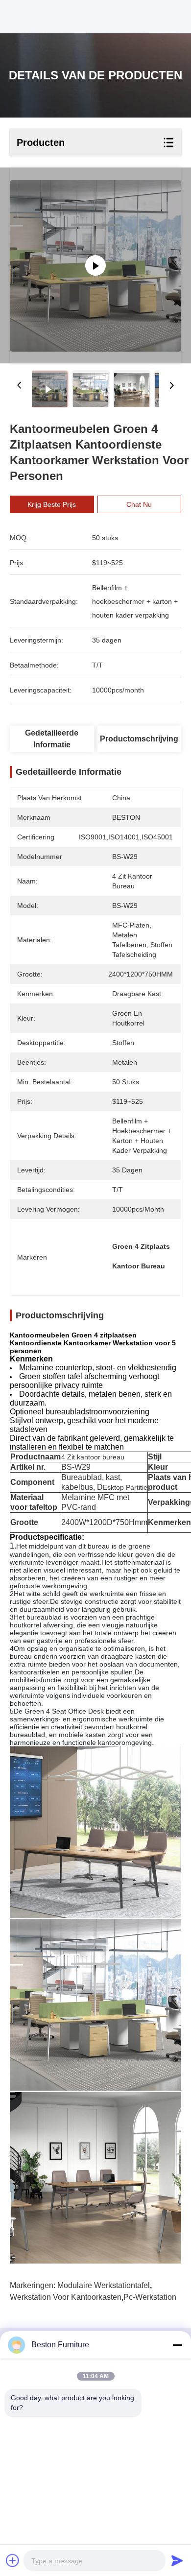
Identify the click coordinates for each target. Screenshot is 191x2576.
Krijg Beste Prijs (52, 504)
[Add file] (13, 2560)
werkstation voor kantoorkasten (66, 2297)
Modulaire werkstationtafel (104, 2285)
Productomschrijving (139, 739)
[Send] (177, 2560)
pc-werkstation (150, 2297)
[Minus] (177, 2345)
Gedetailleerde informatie (52, 739)
